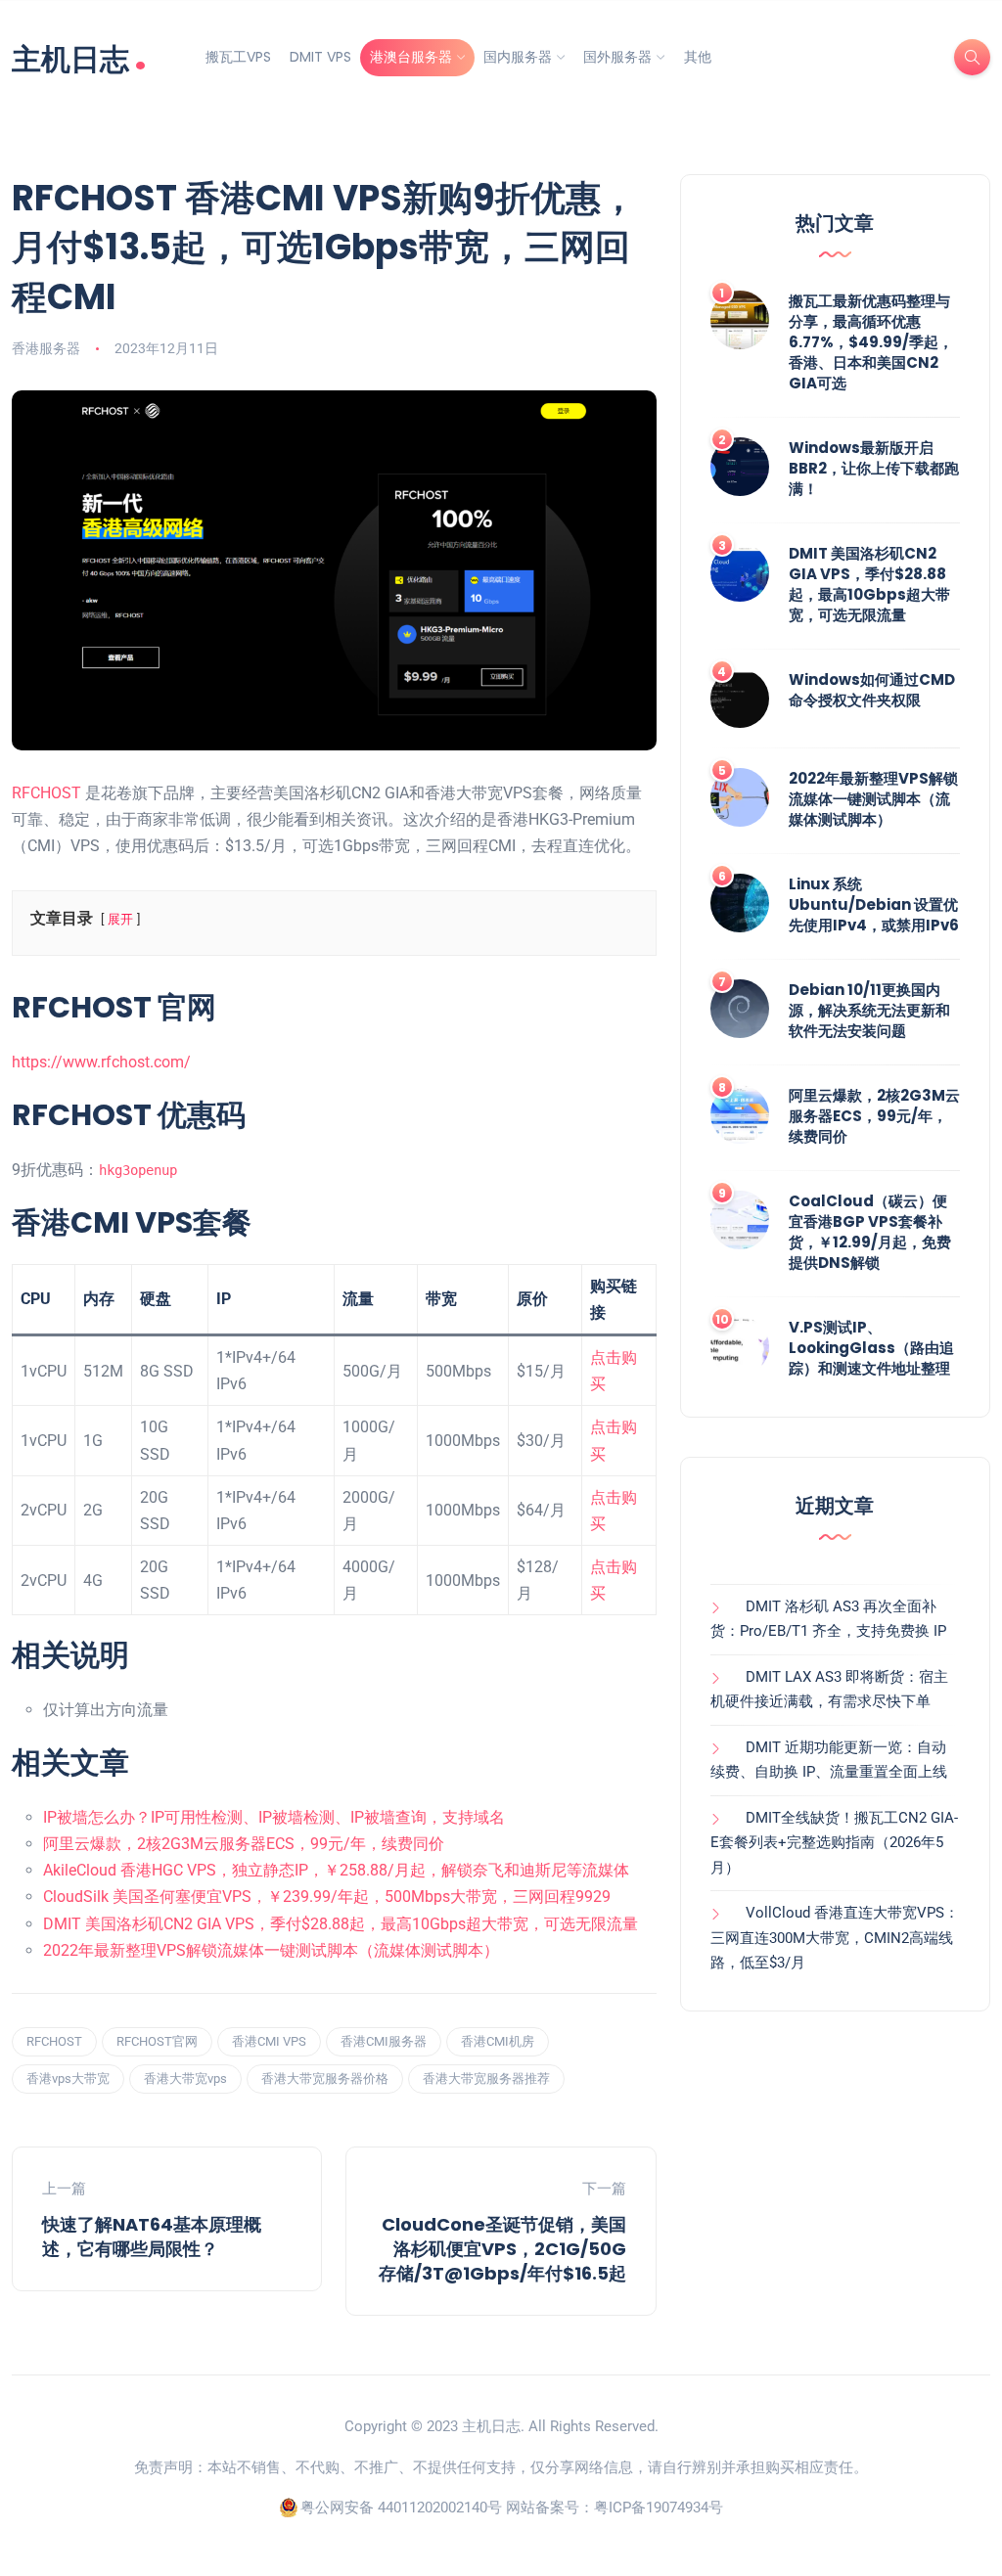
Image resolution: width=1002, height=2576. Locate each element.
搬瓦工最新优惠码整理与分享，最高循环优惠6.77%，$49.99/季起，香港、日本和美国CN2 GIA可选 (871, 342)
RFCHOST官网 (157, 2041)
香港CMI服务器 (384, 2041)
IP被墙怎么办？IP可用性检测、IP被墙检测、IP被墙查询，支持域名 (274, 1817)
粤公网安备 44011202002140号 (401, 2508)
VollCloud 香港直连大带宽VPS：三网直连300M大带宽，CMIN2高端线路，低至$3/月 (835, 1938)
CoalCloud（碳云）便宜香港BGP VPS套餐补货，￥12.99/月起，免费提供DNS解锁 (870, 1232)
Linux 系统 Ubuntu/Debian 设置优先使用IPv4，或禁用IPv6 (874, 904)
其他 (698, 57)
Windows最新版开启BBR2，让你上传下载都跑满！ (874, 468)
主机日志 (79, 57)
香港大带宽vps (185, 2079)
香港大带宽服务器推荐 (486, 2079)
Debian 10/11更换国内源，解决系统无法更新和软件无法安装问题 (869, 1010)
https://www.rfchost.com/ (101, 1062)
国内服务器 (518, 57)
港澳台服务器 (411, 57)
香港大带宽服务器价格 (325, 2079)
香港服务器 (46, 348)
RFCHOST (46, 793)
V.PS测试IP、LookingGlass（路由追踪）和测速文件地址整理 (871, 1348)
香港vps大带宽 (68, 2079)
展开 (120, 919)
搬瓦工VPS (238, 57)
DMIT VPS (320, 57)
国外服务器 (617, 57)
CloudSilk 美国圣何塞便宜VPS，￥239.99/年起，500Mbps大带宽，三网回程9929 (327, 1897)
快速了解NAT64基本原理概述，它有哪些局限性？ (152, 2237)
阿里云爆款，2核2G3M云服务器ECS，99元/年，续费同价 (244, 1844)
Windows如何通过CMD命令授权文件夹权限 (872, 690)
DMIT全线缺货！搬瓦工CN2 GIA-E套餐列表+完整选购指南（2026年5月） (834, 1843)
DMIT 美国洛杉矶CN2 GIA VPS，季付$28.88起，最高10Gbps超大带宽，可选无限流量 (341, 1924)
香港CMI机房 (498, 2041)
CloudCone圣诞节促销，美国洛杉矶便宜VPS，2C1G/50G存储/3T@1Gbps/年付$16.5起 (502, 2249)
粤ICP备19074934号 (659, 2508)
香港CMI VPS (269, 2041)
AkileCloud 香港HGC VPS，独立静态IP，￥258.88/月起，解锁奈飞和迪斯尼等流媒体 (336, 1870)
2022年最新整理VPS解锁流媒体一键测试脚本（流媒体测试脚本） (271, 1950)
